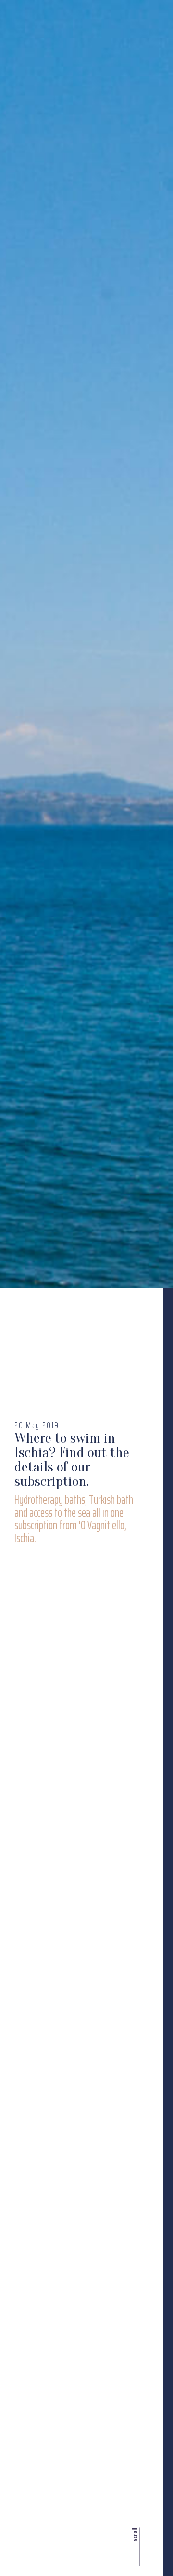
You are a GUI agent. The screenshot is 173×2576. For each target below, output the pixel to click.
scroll (134, 2535)
